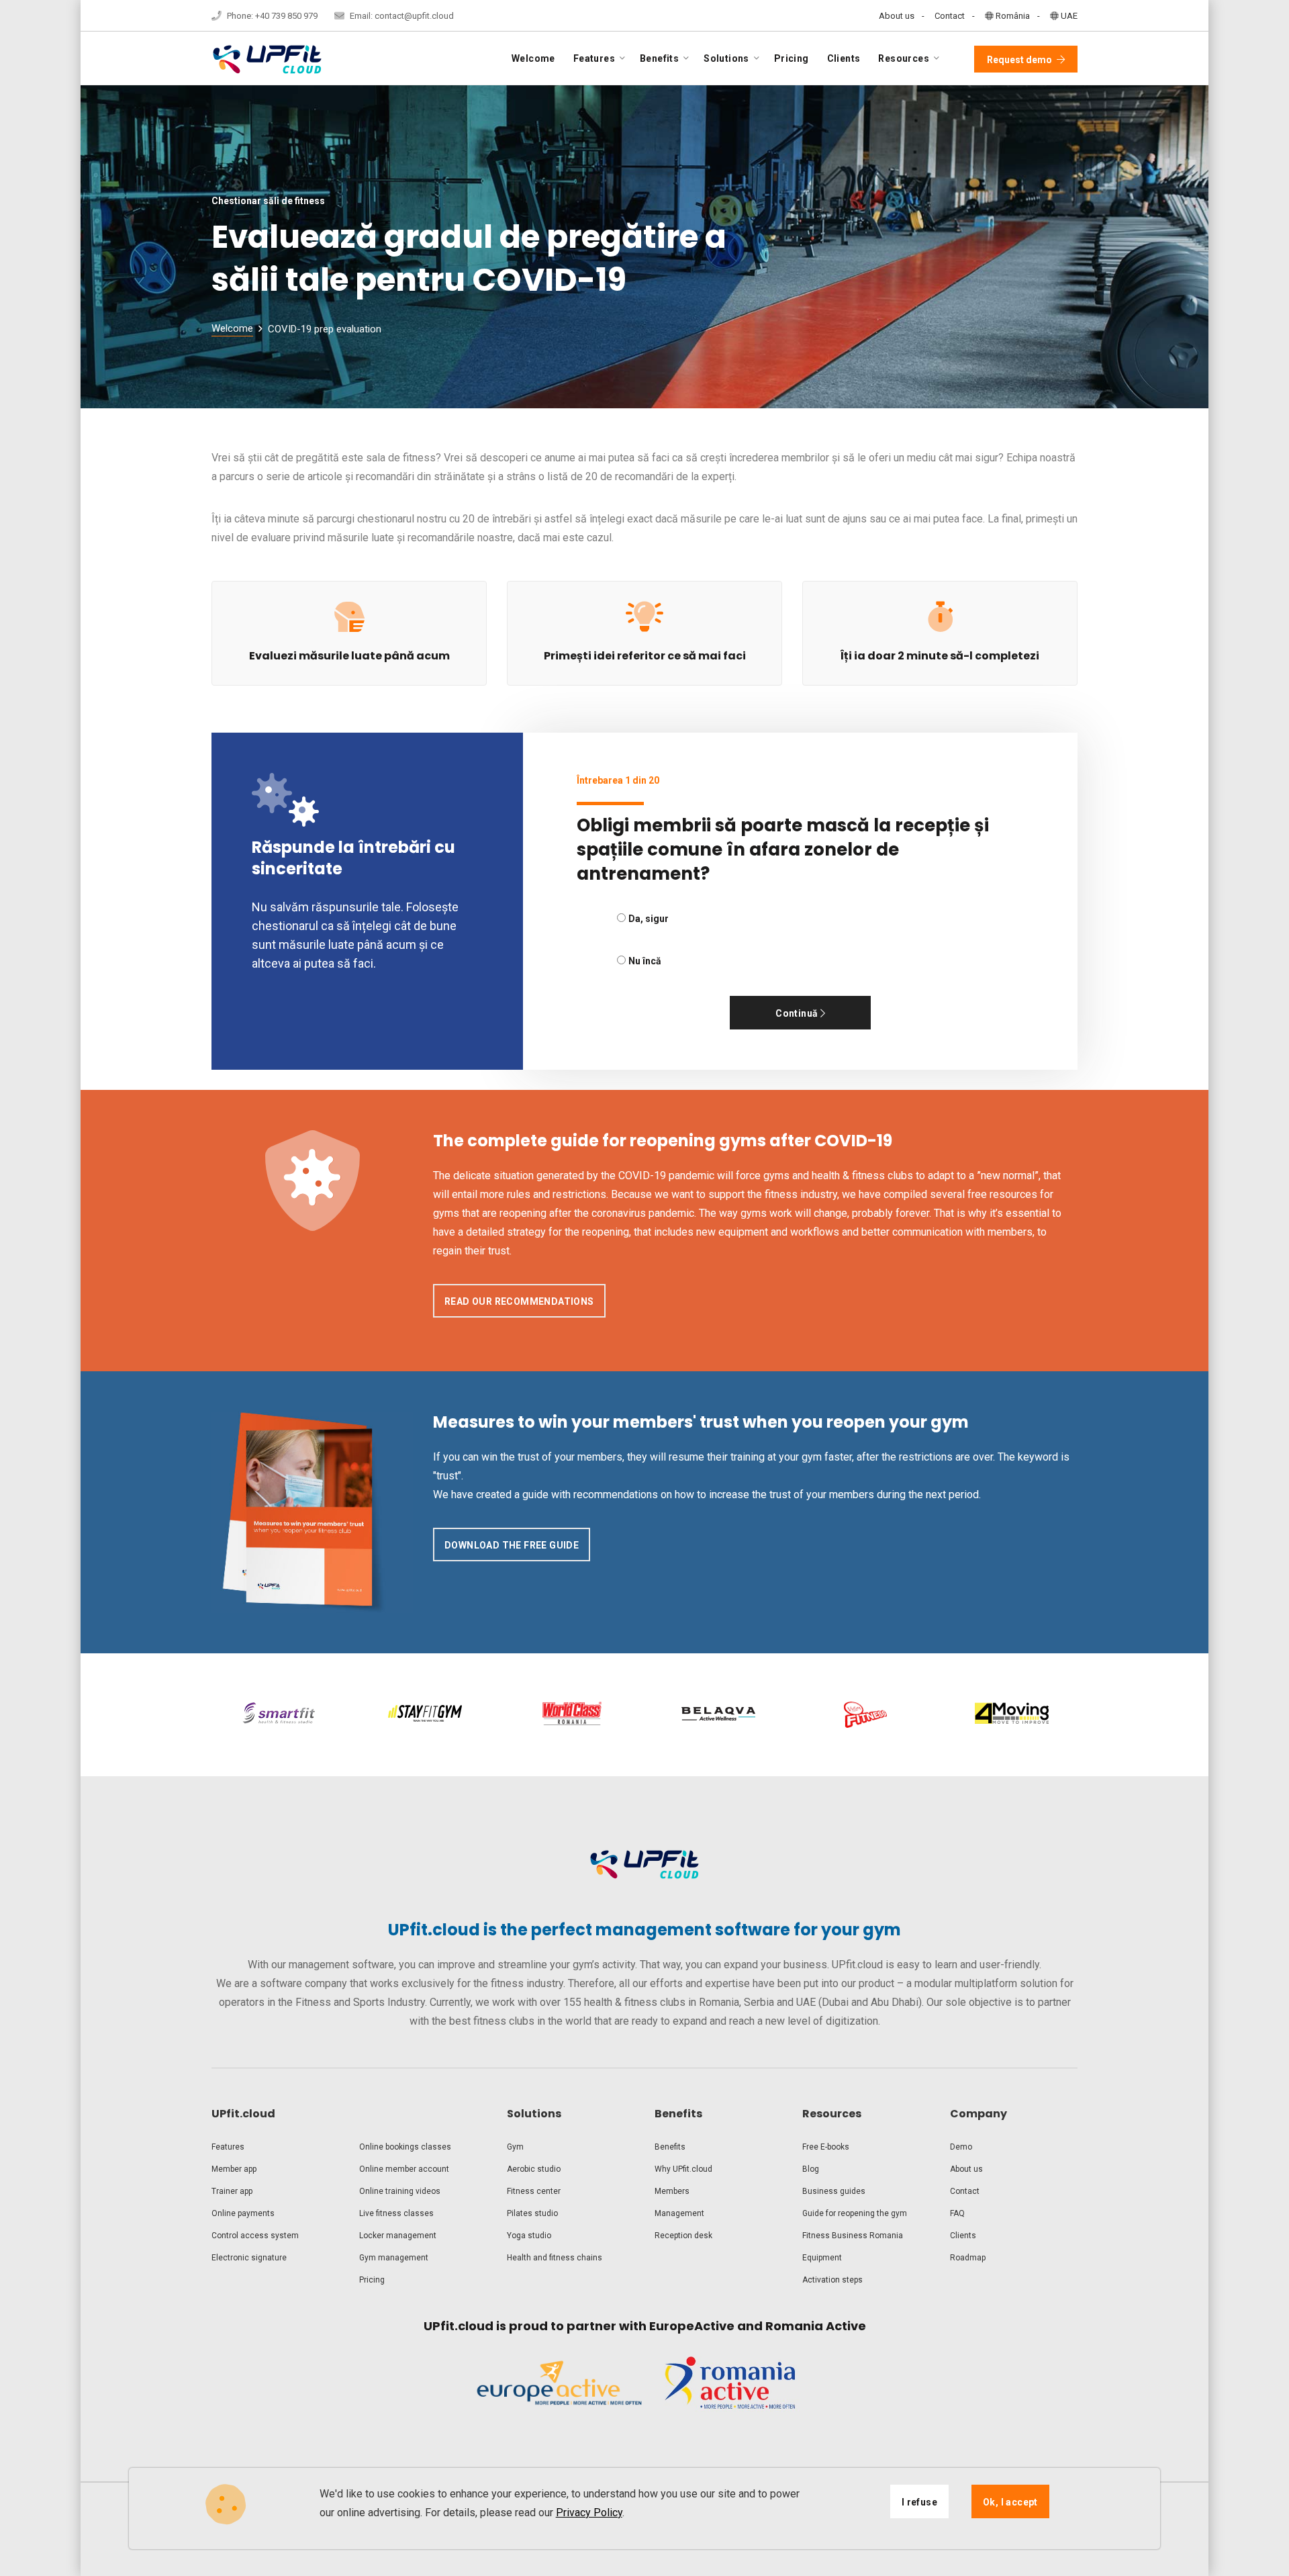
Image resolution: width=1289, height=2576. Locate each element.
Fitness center (534, 2191)
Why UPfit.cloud (683, 2169)
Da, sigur (649, 919)
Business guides (834, 2191)
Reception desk (683, 2236)
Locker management (398, 2236)
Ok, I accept (1010, 2502)
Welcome (533, 58)
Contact (950, 16)
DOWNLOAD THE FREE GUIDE (512, 1545)
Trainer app (232, 2191)
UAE (1068, 16)
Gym (515, 2147)
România (1012, 16)
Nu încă (645, 961)
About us (897, 16)
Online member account (404, 2169)
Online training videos (400, 2191)
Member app (234, 2169)
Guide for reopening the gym (855, 2213)
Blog (811, 2169)
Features (228, 2147)
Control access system (255, 2236)
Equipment (822, 2258)
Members (672, 2191)
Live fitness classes (396, 2213)
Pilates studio (532, 2213)
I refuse (919, 2502)
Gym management (394, 2258)
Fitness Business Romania (853, 2236)
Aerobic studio (534, 2169)
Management (679, 2213)
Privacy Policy (589, 2513)
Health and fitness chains (555, 2258)
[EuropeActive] (559, 2393)
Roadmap (968, 2258)
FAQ (957, 2213)
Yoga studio (529, 2236)
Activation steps (832, 2280)
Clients (844, 58)
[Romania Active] (730, 2393)
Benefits (670, 2147)
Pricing (792, 58)
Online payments (243, 2213)
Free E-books (826, 2147)
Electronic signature (249, 2258)
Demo (961, 2147)
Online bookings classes (405, 2147)
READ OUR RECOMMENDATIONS (519, 1301)
